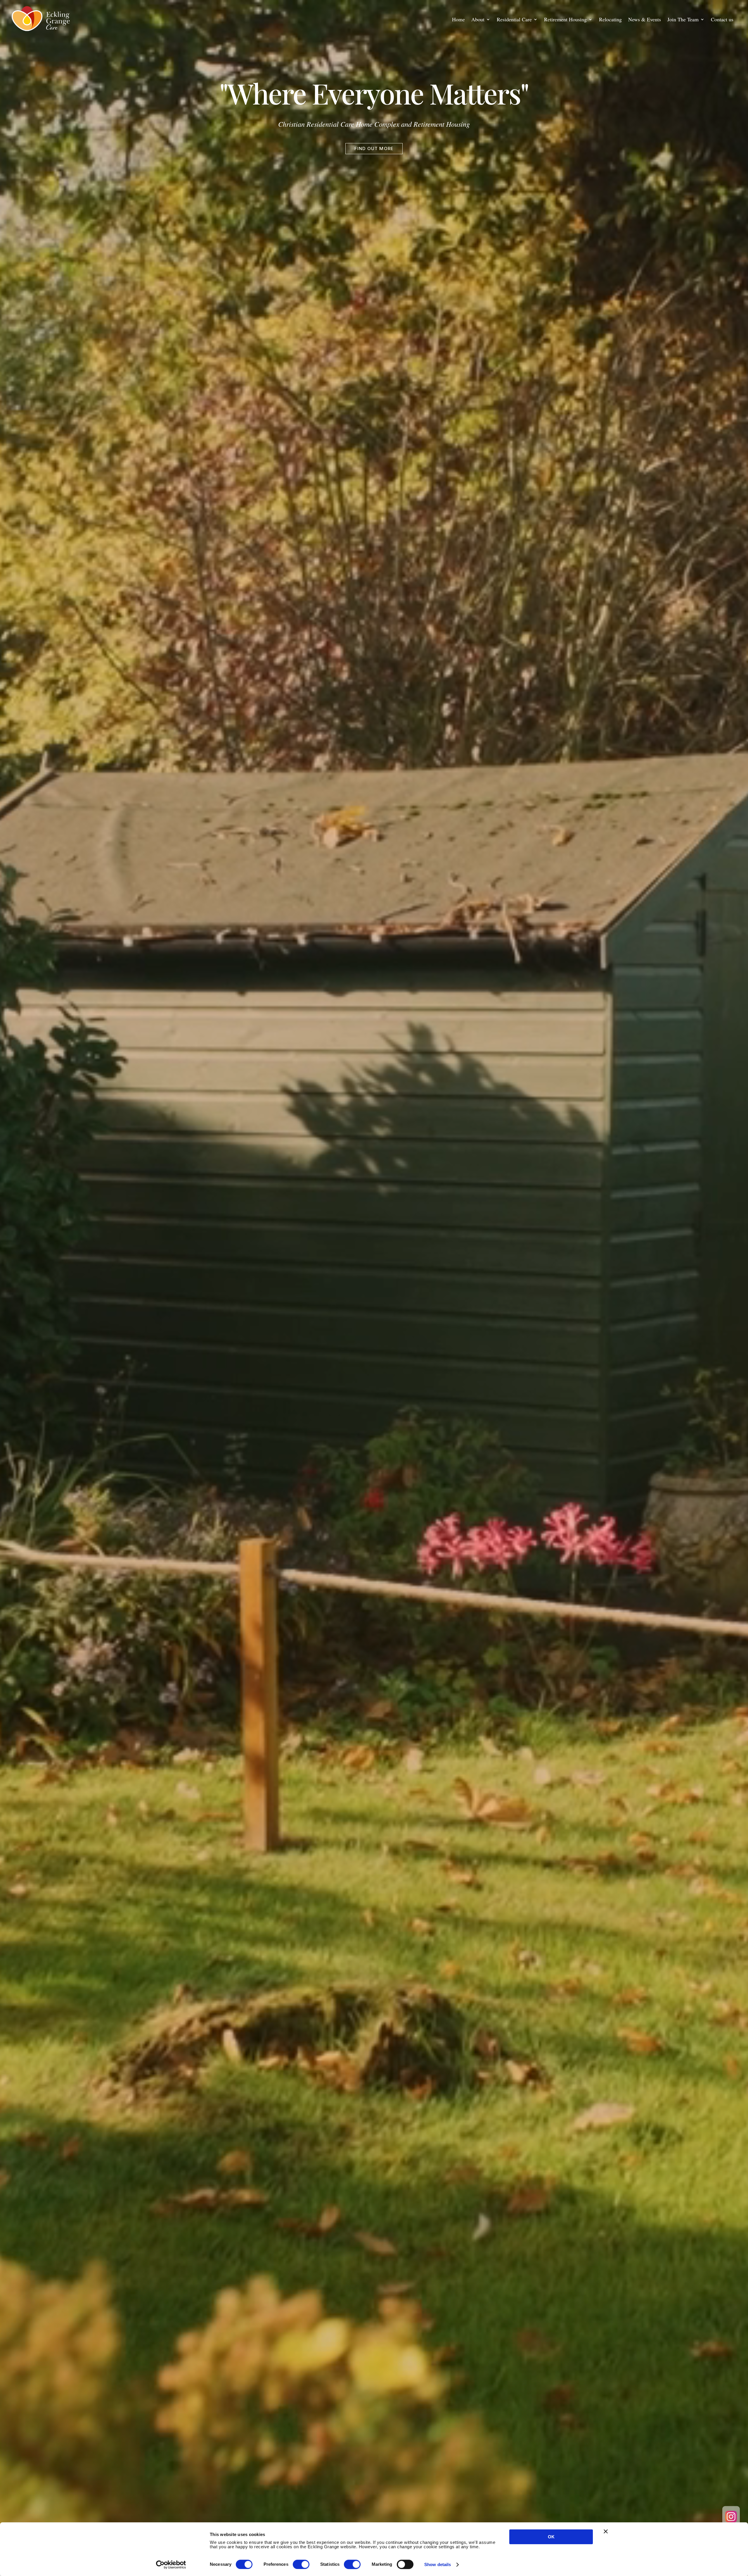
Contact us (722, 20)
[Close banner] (606, 2531)
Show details (438, 2564)
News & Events (645, 20)
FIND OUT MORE (374, 148)
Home (458, 20)
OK (551, 2537)
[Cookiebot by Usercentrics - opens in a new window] (171, 2565)
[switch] (301, 2564)
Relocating (610, 20)
